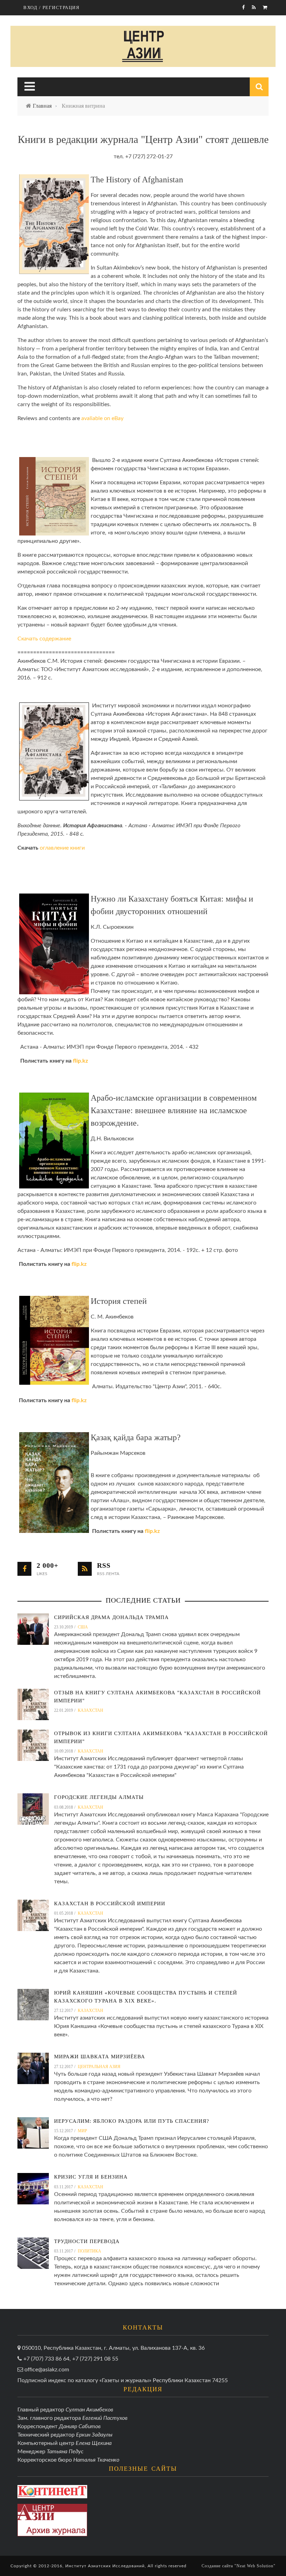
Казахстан (91, 1710)
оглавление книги (62, 848)
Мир (82, 2131)
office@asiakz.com (47, 2370)
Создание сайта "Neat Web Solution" (239, 2566)
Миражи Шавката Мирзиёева (100, 2057)
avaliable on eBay (102, 418)
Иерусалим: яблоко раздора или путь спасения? (132, 2121)
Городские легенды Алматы (99, 1797)
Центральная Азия (99, 2067)
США (83, 1627)
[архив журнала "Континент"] (52, 2491)
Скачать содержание (44, 639)
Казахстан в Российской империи (110, 1903)
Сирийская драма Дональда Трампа (111, 1617)
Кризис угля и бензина (91, 2177)
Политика (89, 2251)
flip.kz (80, 1061)
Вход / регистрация (51, 7)
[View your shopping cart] (266, 8)
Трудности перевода (87, 2241)
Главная (42, 106)
